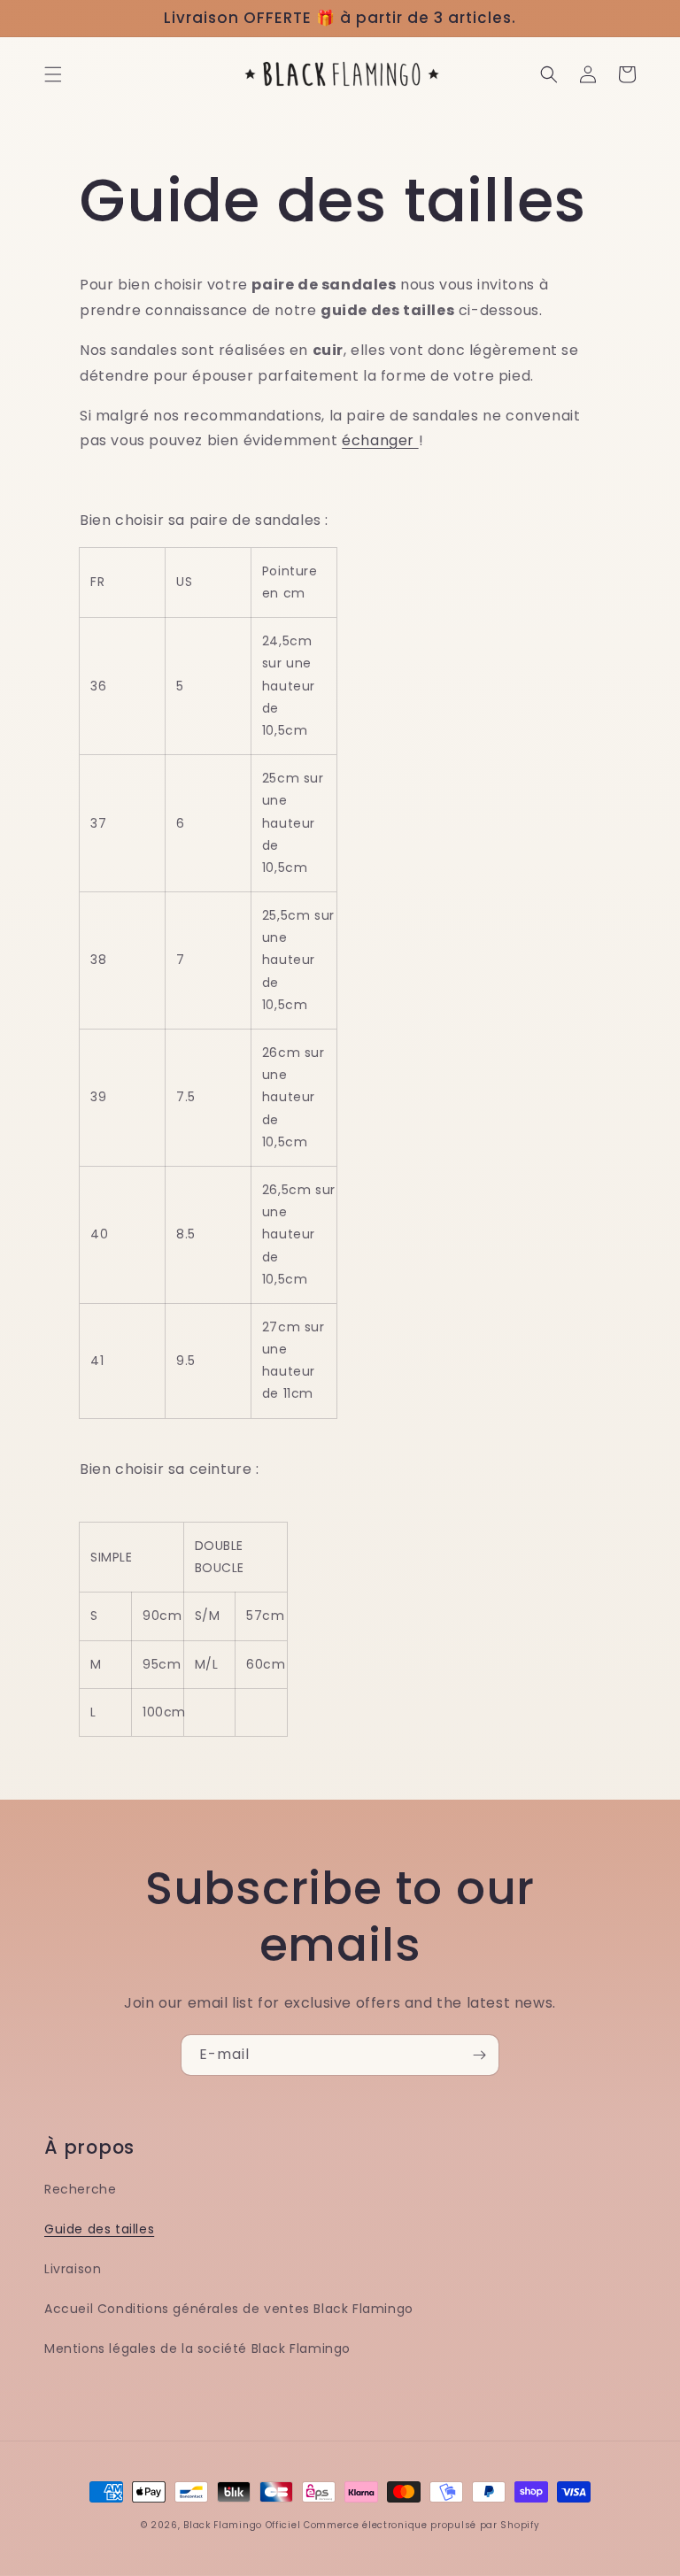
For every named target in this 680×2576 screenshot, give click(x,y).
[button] (53, 74)
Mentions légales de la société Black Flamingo (197, 2348)
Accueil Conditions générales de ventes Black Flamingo (229, 2309)
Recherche (80, 2189)
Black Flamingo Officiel (242, 2525)
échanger (380, 440)
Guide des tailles (99, 2229)
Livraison (73, 2269)
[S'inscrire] (479, 2055)
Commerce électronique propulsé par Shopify (421, 2525)
